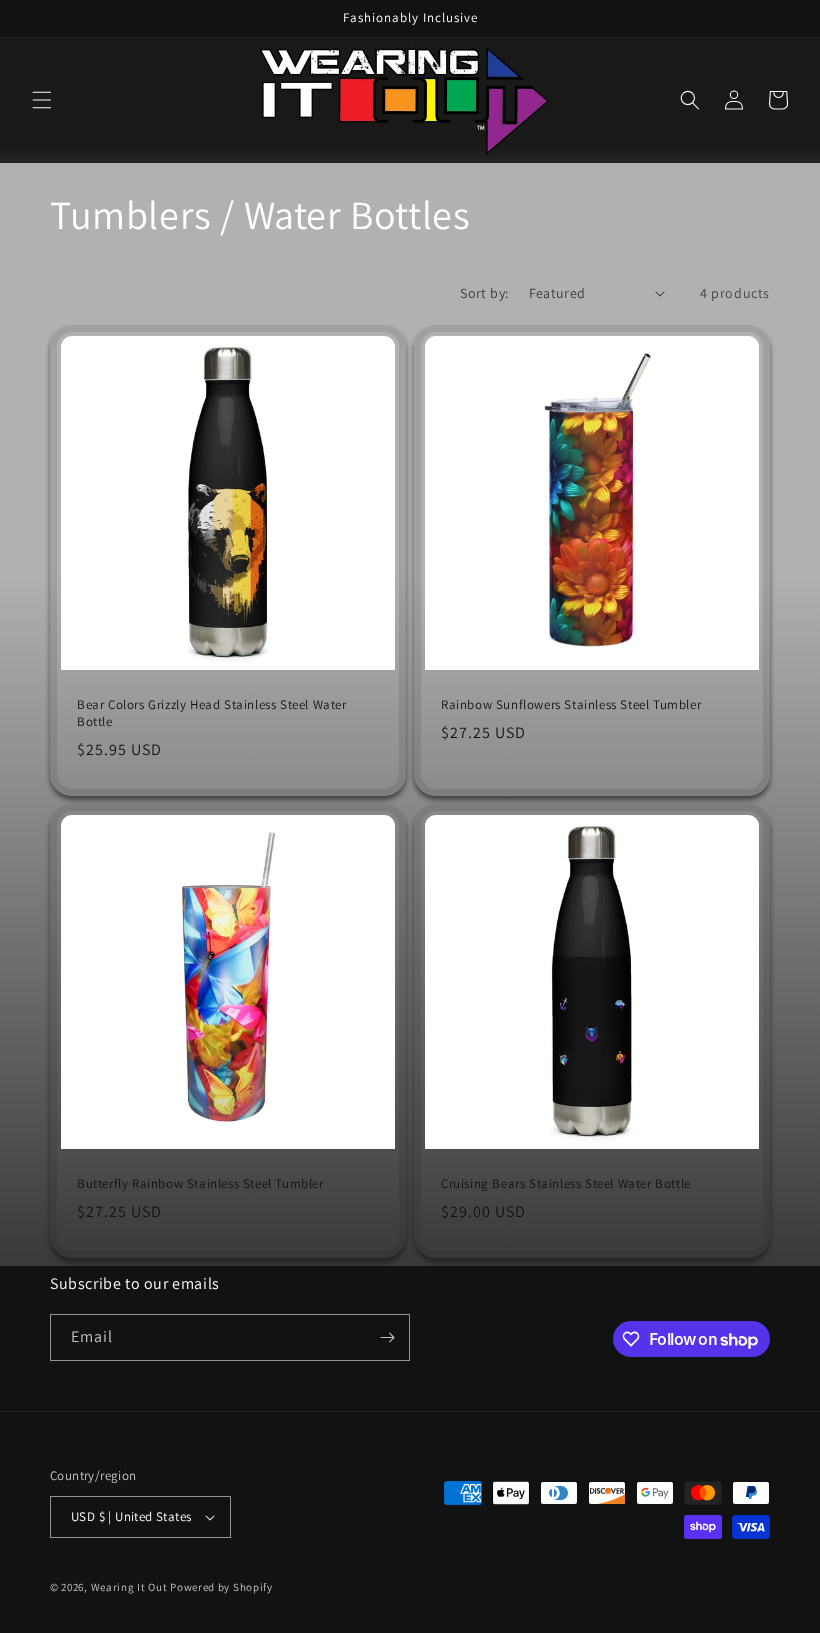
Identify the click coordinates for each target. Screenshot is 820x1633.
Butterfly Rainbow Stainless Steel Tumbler (200, 1184)
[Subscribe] (387, 1337)
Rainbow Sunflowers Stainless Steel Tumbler (571, 705)
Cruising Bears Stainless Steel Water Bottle (566, 1184)
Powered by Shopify (221, 1587)
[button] (42, 100)
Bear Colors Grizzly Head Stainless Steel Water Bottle (212, 713)
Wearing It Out (129, 1587)
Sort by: (484, 293)
